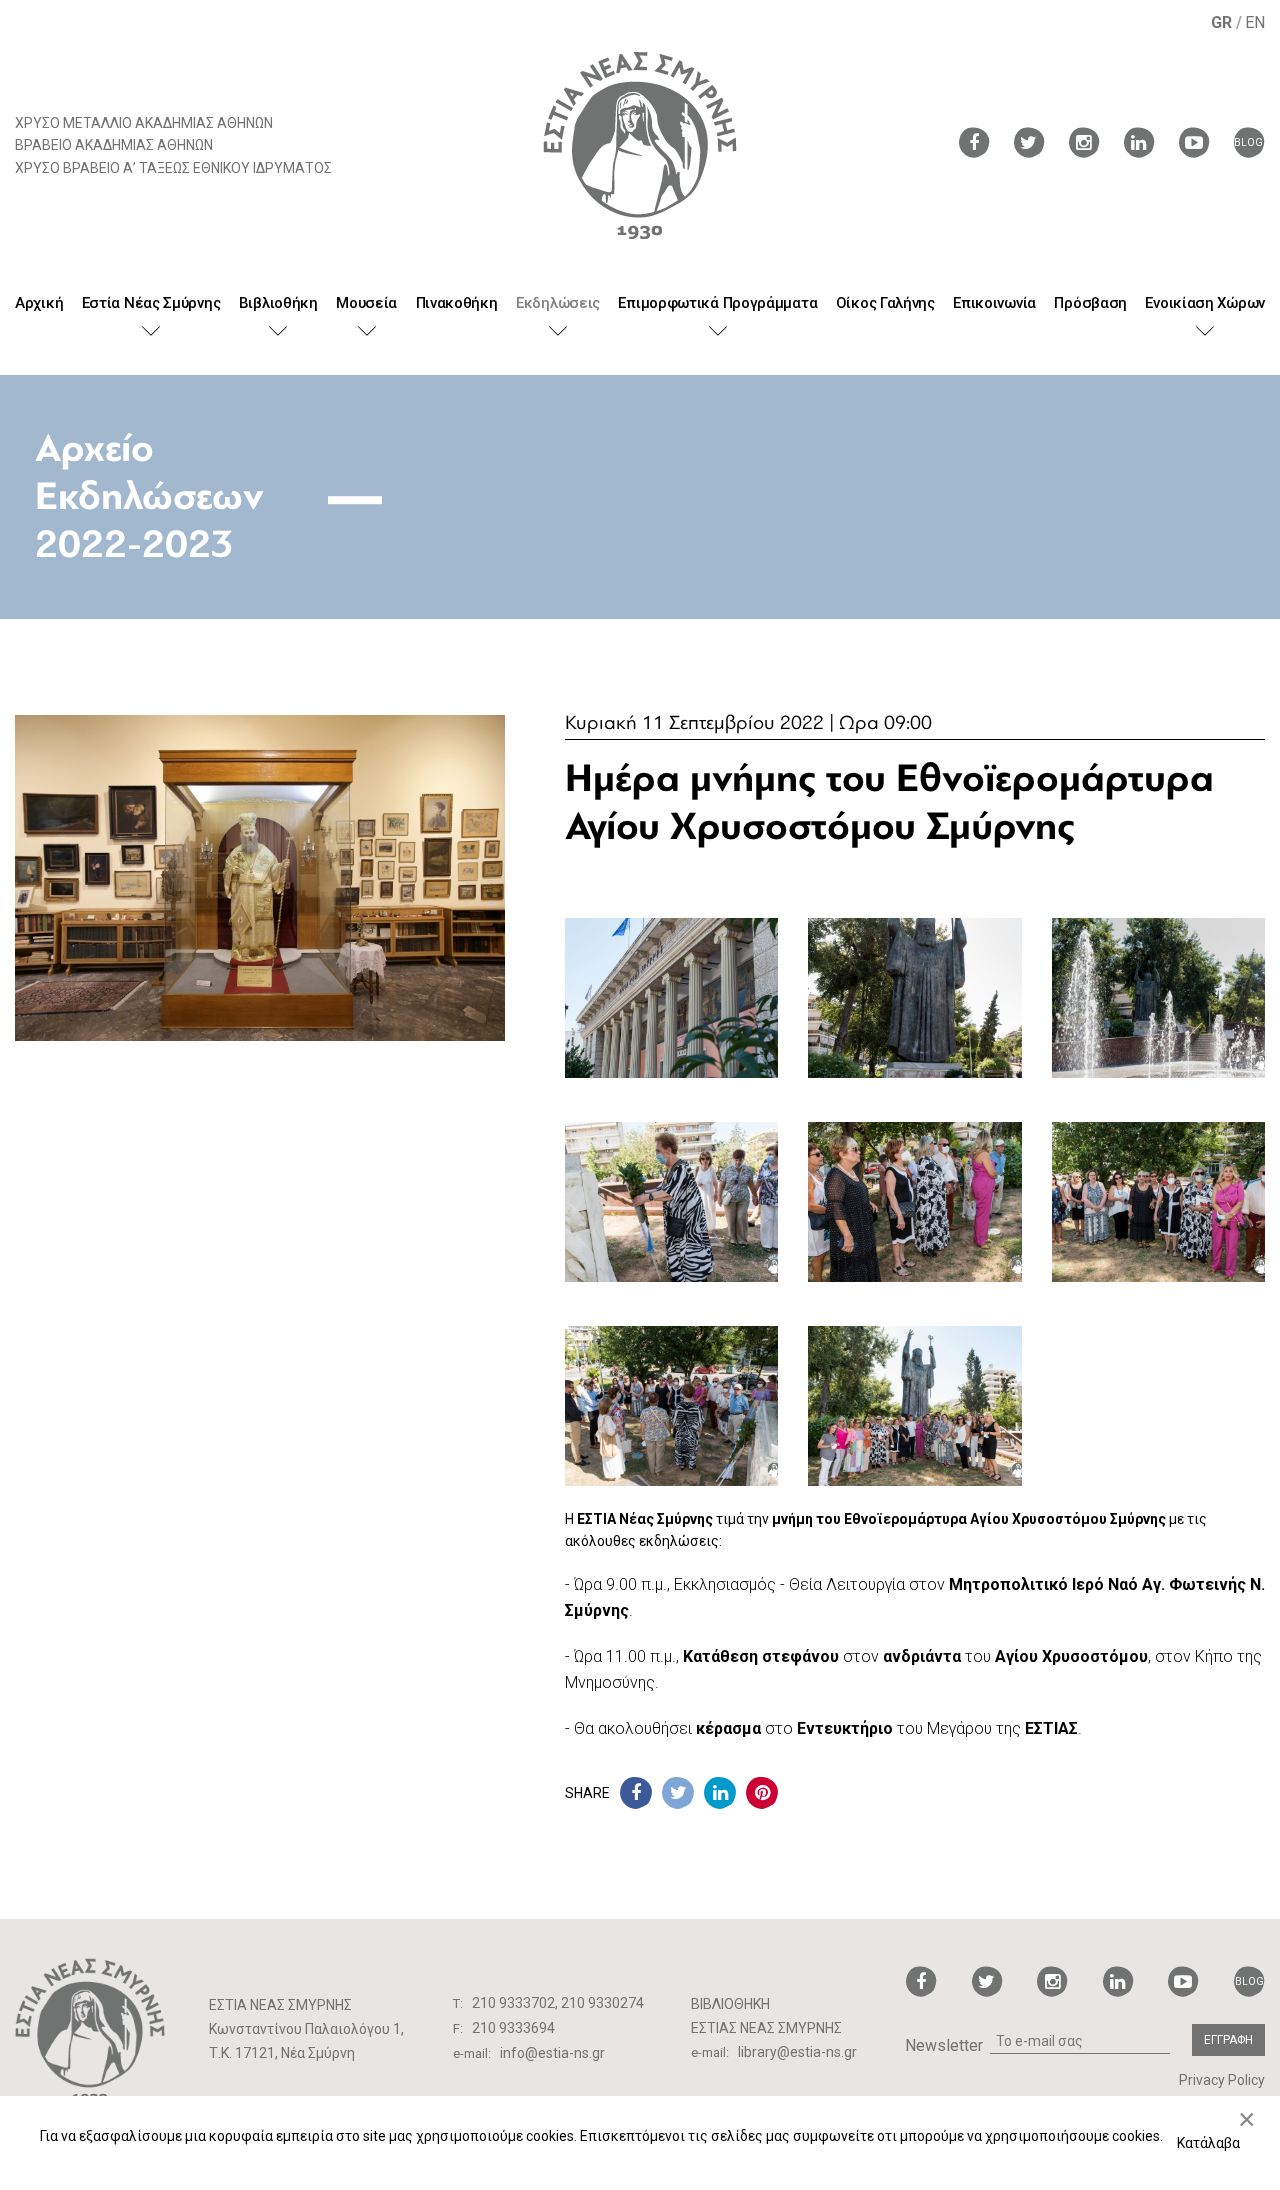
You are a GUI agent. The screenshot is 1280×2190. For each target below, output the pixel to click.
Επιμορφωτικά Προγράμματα (717, 303)
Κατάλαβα (1208, 2143)
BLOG (1248, 142)
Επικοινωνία (994, 303)
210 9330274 (602, 2003)
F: (459, 2028)
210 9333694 (513, 2028)
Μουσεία (366, 303)
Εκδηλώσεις (558, 303)
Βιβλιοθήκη (278, 303)
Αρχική (39, 303)
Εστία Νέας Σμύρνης (151, 303)
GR (1223, 22)
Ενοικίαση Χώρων (1205, 303)
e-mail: (473, 2053)
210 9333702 (513, 2003)
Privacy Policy (1222, 2080)
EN (1255, 22)
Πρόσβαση (1090, 303)
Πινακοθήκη (457, 303)
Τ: (459, 2003)
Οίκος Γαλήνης (885, 303)
